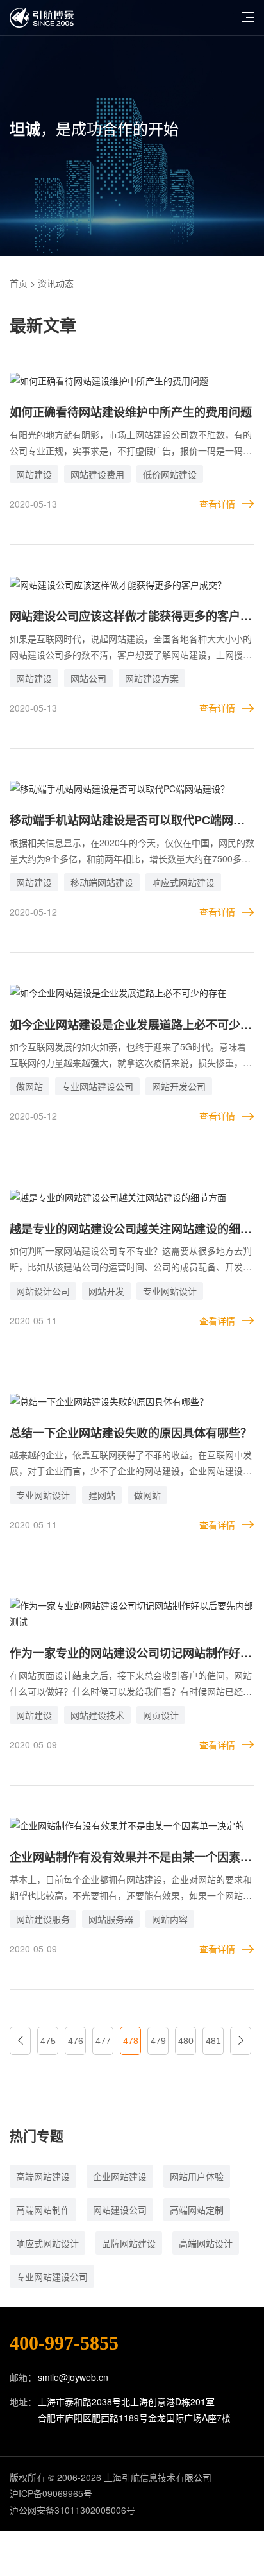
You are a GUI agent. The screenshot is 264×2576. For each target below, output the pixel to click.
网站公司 (88, 678)
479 (158, 2041)
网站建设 (34, 474)
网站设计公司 (43, 1291)
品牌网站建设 (129, 2243)
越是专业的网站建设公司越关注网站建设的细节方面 (131, 1230)
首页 (19, 283)
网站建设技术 (97, 1715)
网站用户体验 (197, 2176)
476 (76, 2041)
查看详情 (217, 504)
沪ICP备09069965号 (51, 2493)
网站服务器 (111, 1919)
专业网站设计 (170, 1291)
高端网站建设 (43, 2176)
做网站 (29, 1086)
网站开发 (106, 1291)
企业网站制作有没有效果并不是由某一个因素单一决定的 (131, 1858)
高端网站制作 (43, 2210)
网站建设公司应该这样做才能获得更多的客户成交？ (131, 617)
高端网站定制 (197, 2210)
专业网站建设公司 (97, 1086)
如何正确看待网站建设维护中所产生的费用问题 (131, 412)
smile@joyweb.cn (73, 2377)
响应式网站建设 (183, 882)
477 (103, 2041)
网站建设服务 (43, 1919)
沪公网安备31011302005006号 (72, 2510)
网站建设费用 (97, 474)
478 (131, 2041)
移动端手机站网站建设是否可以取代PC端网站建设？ (127, 821)
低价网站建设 (170, 474)
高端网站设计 (206, 2243)
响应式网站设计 (47, 2243)
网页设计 (161, 1715)
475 (48, 2041)
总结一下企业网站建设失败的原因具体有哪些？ (131, 1433)
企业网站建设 (120, 2176)
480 (186, 2041)
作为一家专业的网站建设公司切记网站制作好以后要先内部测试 (131, 1654)
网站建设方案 (152, 678)
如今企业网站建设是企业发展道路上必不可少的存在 (131, 1026)
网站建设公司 (120, 2210)
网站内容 (170, 1919)
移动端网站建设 (102, 882)
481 (213, 2041)
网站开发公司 (179, 1086)
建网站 (102, 1495)
